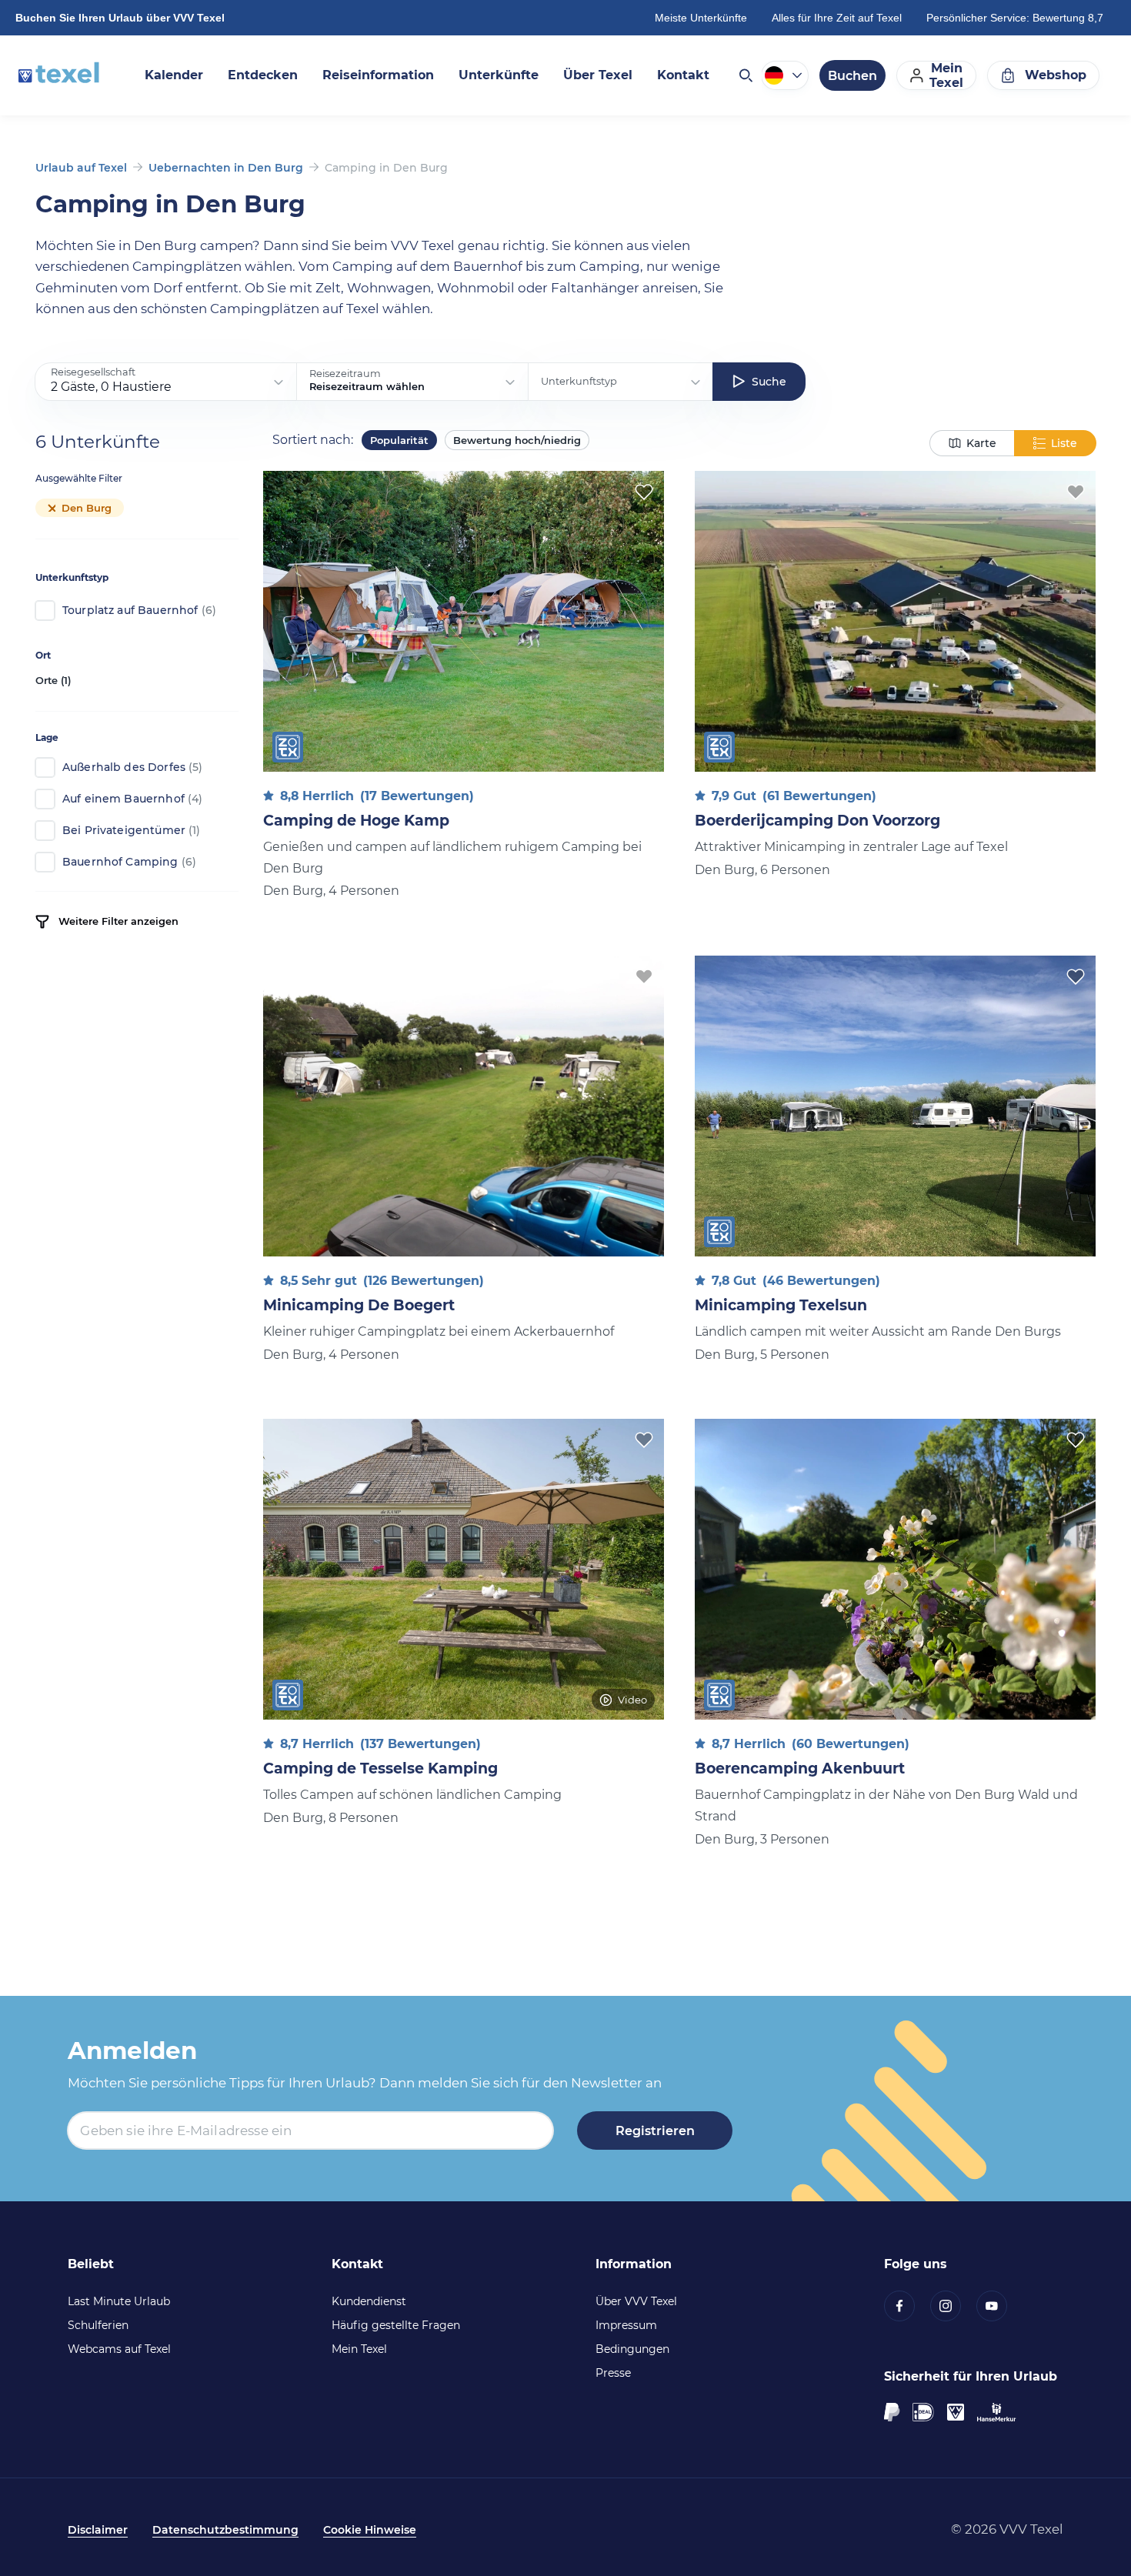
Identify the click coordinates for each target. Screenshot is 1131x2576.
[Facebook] (907, 2306)
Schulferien (98, 2325)
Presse (613, 2373)
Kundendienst (369, 2301)
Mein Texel (359, 2349)
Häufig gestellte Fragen (396, 2325)
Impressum (626, 2325)
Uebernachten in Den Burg (226, 168)
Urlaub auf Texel (81, 168)
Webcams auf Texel (119, 2349)
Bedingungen (632, 2349)
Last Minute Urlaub (119, 2301)
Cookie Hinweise (370, 2530)
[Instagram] (953, 2306)
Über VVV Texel (636, 2301)
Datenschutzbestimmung (225, 2530)
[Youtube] (999, 2306)
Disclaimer (98, 2530)
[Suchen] (745, 75)
